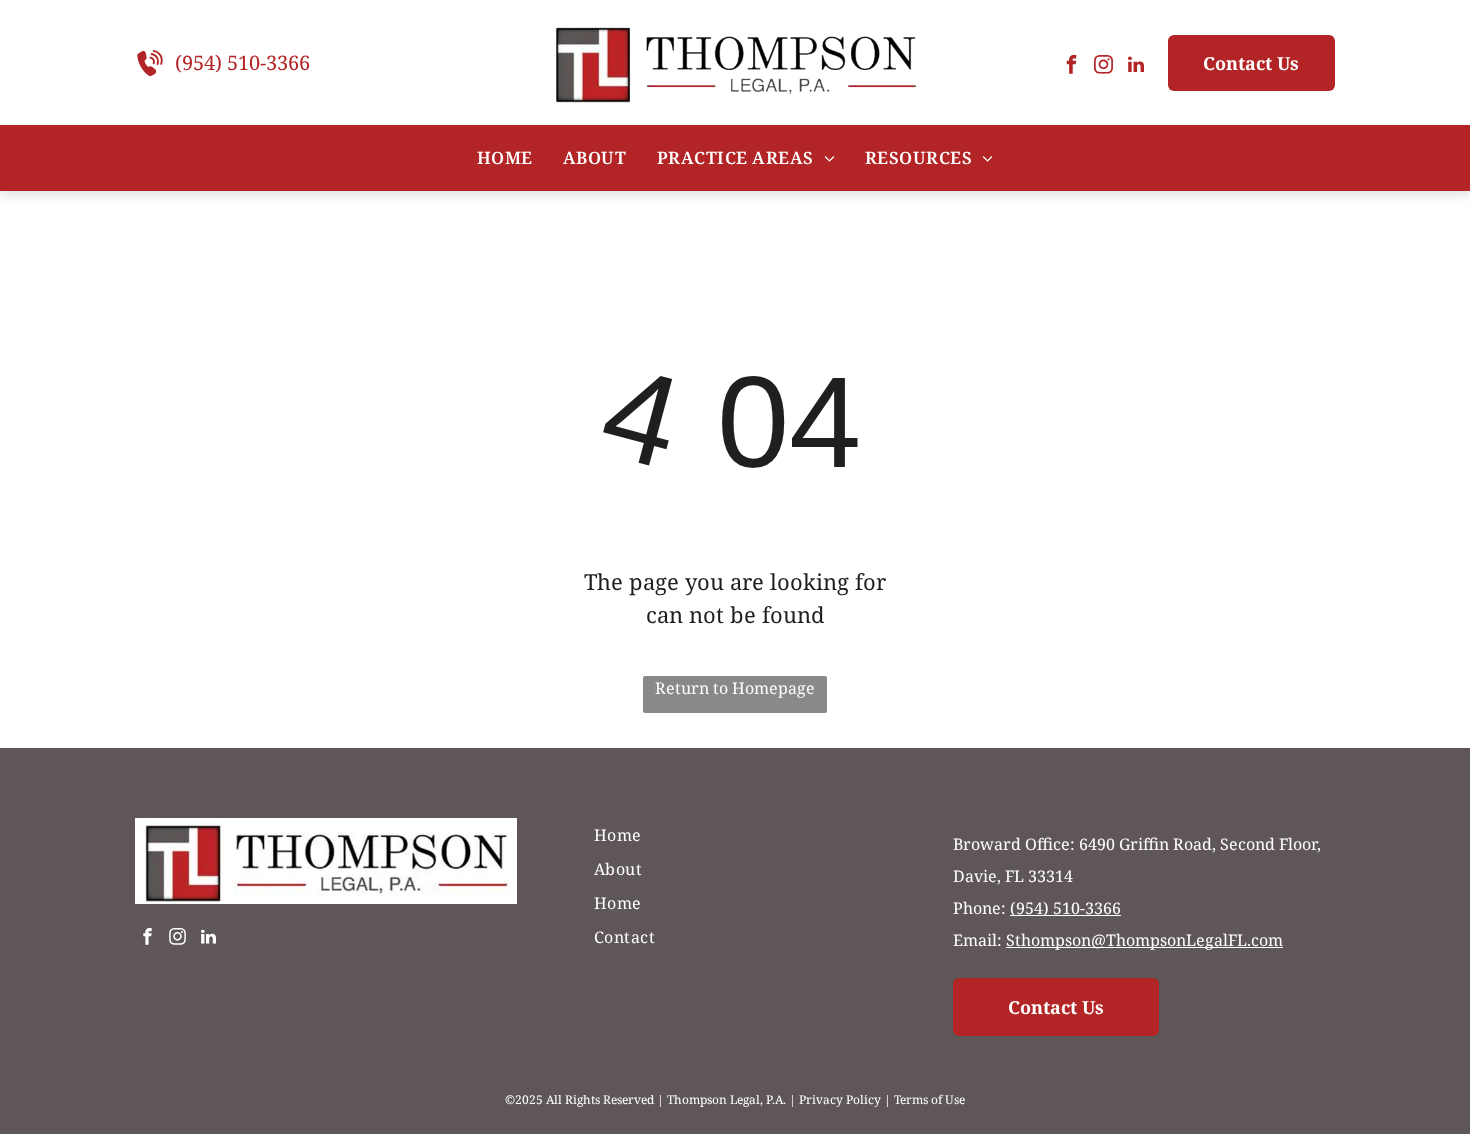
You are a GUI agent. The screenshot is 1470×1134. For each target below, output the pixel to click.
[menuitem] (505, 158)
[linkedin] (1136, 67)
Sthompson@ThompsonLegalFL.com (1144, 940)
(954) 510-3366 (242, 62)
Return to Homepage (735, 688)
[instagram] (1104, 67)
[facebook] (1072, 67)
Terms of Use (929, 1099)
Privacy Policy (840, 1099)
